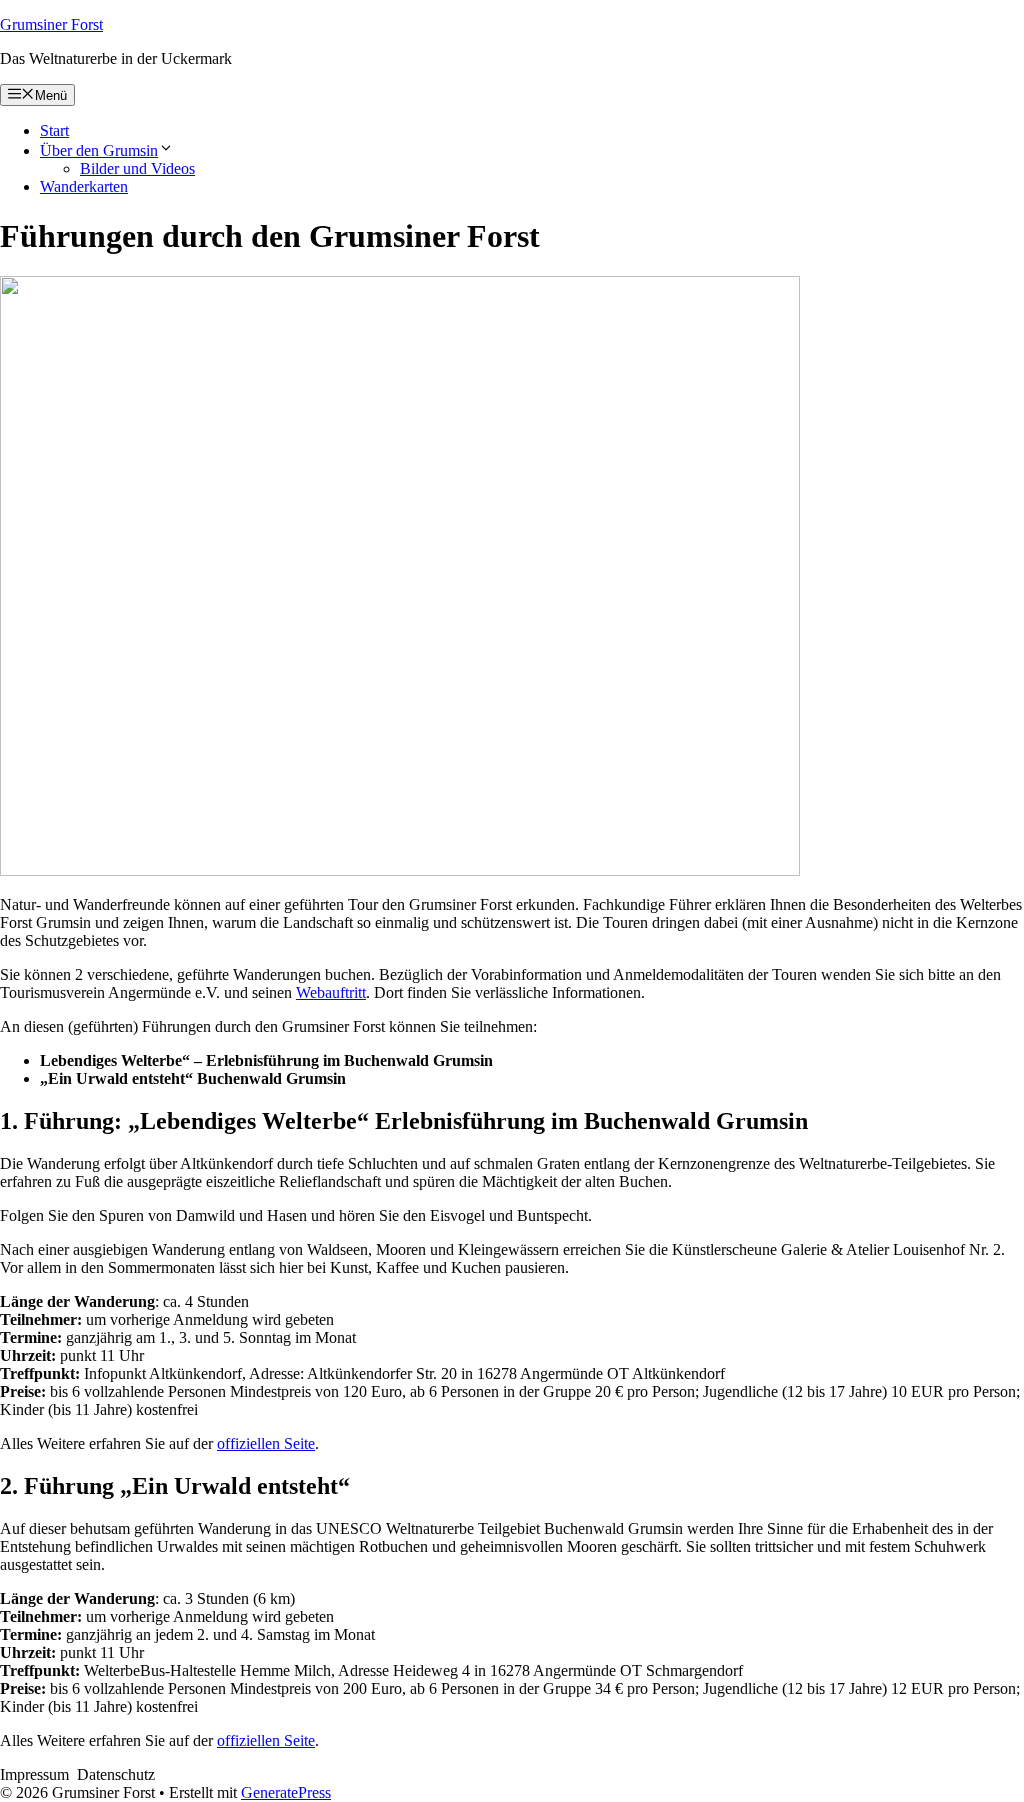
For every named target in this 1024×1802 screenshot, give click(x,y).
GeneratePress (286, 1792)
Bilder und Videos (137, 168)
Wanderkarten (84, 186)
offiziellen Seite (266, 1443)
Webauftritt (331, 992)
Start (54, 130)
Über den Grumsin (99, 150)
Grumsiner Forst (51, 24)
